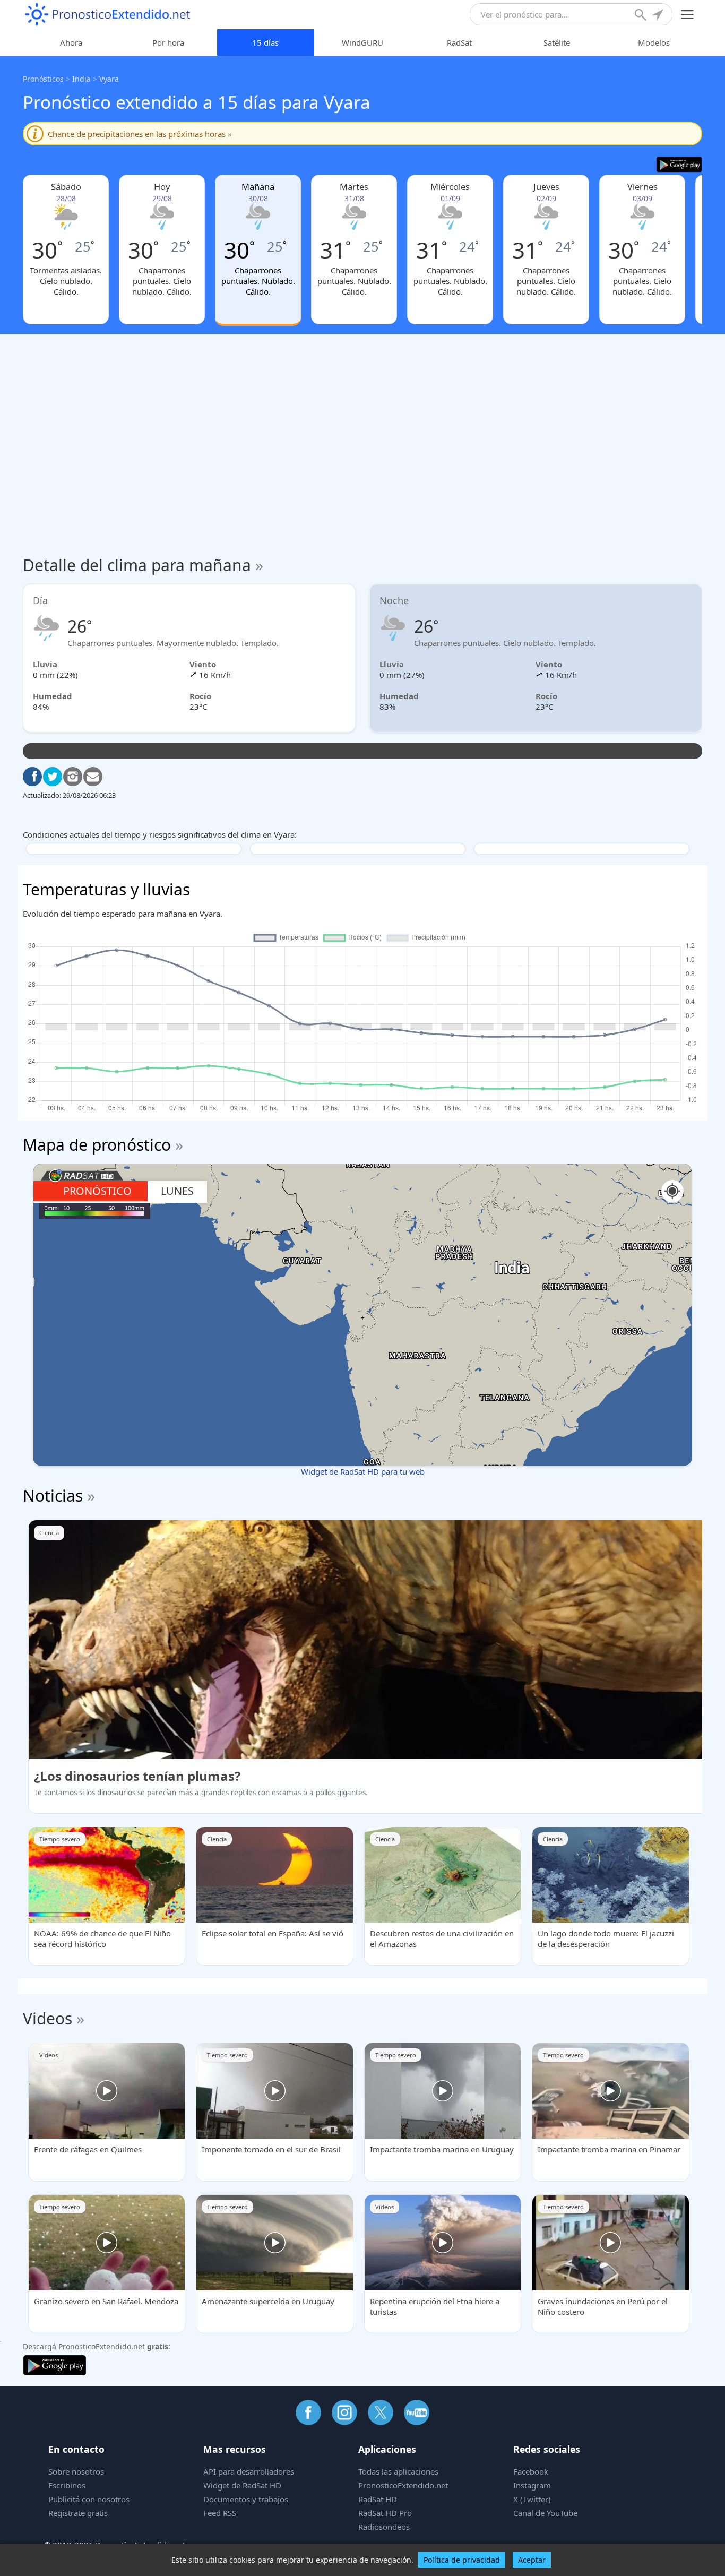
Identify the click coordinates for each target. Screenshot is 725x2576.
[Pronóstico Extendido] (108, 15)
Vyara (109, 79)
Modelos (654, 42)
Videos (48, 2018)
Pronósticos (43, 79)
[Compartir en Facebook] (32, 777)
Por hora (168, 42)
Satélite (557, 42)
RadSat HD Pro (385, 2513)
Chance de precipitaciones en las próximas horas (140, 134)
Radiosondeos (384, 2527)
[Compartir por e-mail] (93, 777)
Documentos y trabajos (246, 2499)
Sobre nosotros (76, 2471)
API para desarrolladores (249, 2471)
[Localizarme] (659, 16)
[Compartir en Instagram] (73, 777)
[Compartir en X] (53, 777)
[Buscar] (642, 16)
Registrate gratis (78, 2513)
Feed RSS (220, 2513)
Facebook (531, 2471)
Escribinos (67, 2485)
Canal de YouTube (545, 2513)
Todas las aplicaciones (398, 2471)
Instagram (532, 2485)
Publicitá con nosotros (89, 2499)
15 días (265, 42)
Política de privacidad (462, 2560)
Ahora (71, 42)
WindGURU (362, 42)
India (81, 79)
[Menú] (688, 15)
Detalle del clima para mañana (143, 565)
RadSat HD (378, 2499)
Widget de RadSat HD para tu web (363, 1471)
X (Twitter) (532, 2499)
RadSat (459, 42)
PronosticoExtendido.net (403, 2485)
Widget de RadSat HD (242, 2485)
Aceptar (532, 2560)
